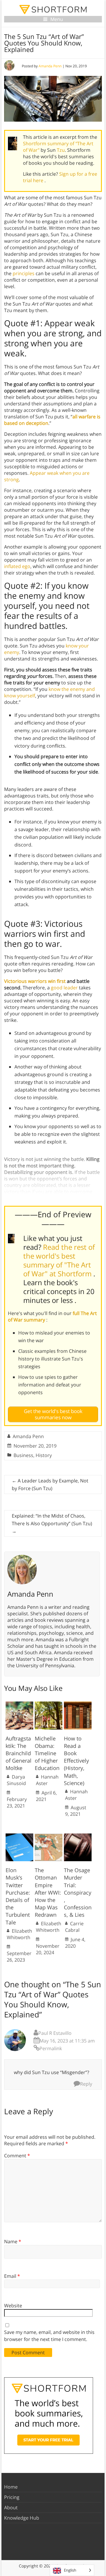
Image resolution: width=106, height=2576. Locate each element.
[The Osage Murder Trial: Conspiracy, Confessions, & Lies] (78, 1836)
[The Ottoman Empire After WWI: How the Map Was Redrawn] (49, 1836)
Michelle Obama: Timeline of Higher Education (47, 1753)
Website (13, 2306)
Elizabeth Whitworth (19, 1934)
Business (23, 1455)
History (44, 1455)
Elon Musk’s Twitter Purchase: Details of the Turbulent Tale (18, 1896)
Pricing (12, 2497)
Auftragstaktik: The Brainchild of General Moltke (19, 1753)
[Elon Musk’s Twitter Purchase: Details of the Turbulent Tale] (19, 1836)
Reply (86, 2084)
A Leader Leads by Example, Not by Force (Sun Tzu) (50, 1484)
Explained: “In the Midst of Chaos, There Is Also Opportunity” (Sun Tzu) (52, 1523)
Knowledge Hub (22, 2518)
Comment (17, 2156)
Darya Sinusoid (16, 1780)
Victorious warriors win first (35, 981)
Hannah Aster (47, 1780)
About (11, 2508)
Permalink (51, 2048)
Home (11, 2487)
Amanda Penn (50, 66)
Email (12, 2276)
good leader (64, 988)
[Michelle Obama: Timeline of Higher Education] (49, 1704)
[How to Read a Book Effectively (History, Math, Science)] (78, 1704)
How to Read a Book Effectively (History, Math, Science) (76, 1761)
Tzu (61, 150)
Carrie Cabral (74, 1927)
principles (24, 273)
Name (13, 2241)
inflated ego (17, 566)
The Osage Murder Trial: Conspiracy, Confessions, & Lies (78, 1892)
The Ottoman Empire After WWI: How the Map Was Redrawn (48, 1892)
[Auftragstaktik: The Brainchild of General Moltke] (19, 1704)
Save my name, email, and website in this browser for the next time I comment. (49, 2336)
